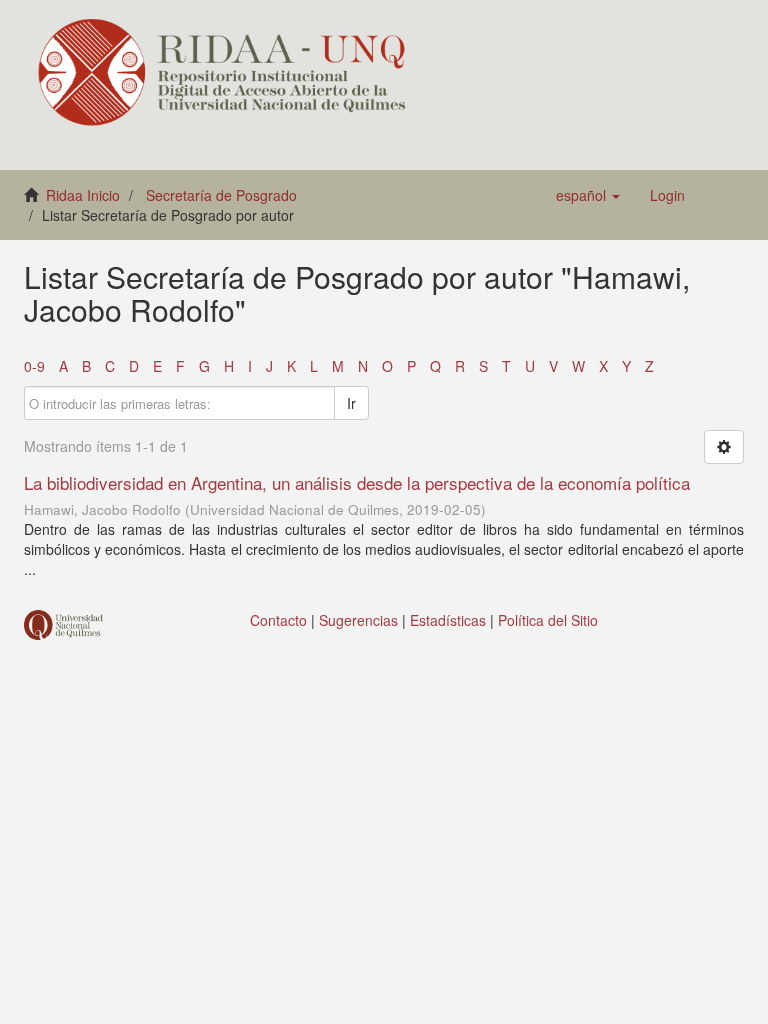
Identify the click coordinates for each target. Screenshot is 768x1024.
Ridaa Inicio (83, 195)
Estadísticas (448, 620)
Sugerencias (358, 620)
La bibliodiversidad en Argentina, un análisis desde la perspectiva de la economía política (357, 482)
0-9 (34, 366)
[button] (588, 195)
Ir (351, 403)
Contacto (278, 620)
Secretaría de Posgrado (221, 195)
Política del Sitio (548, 620)
